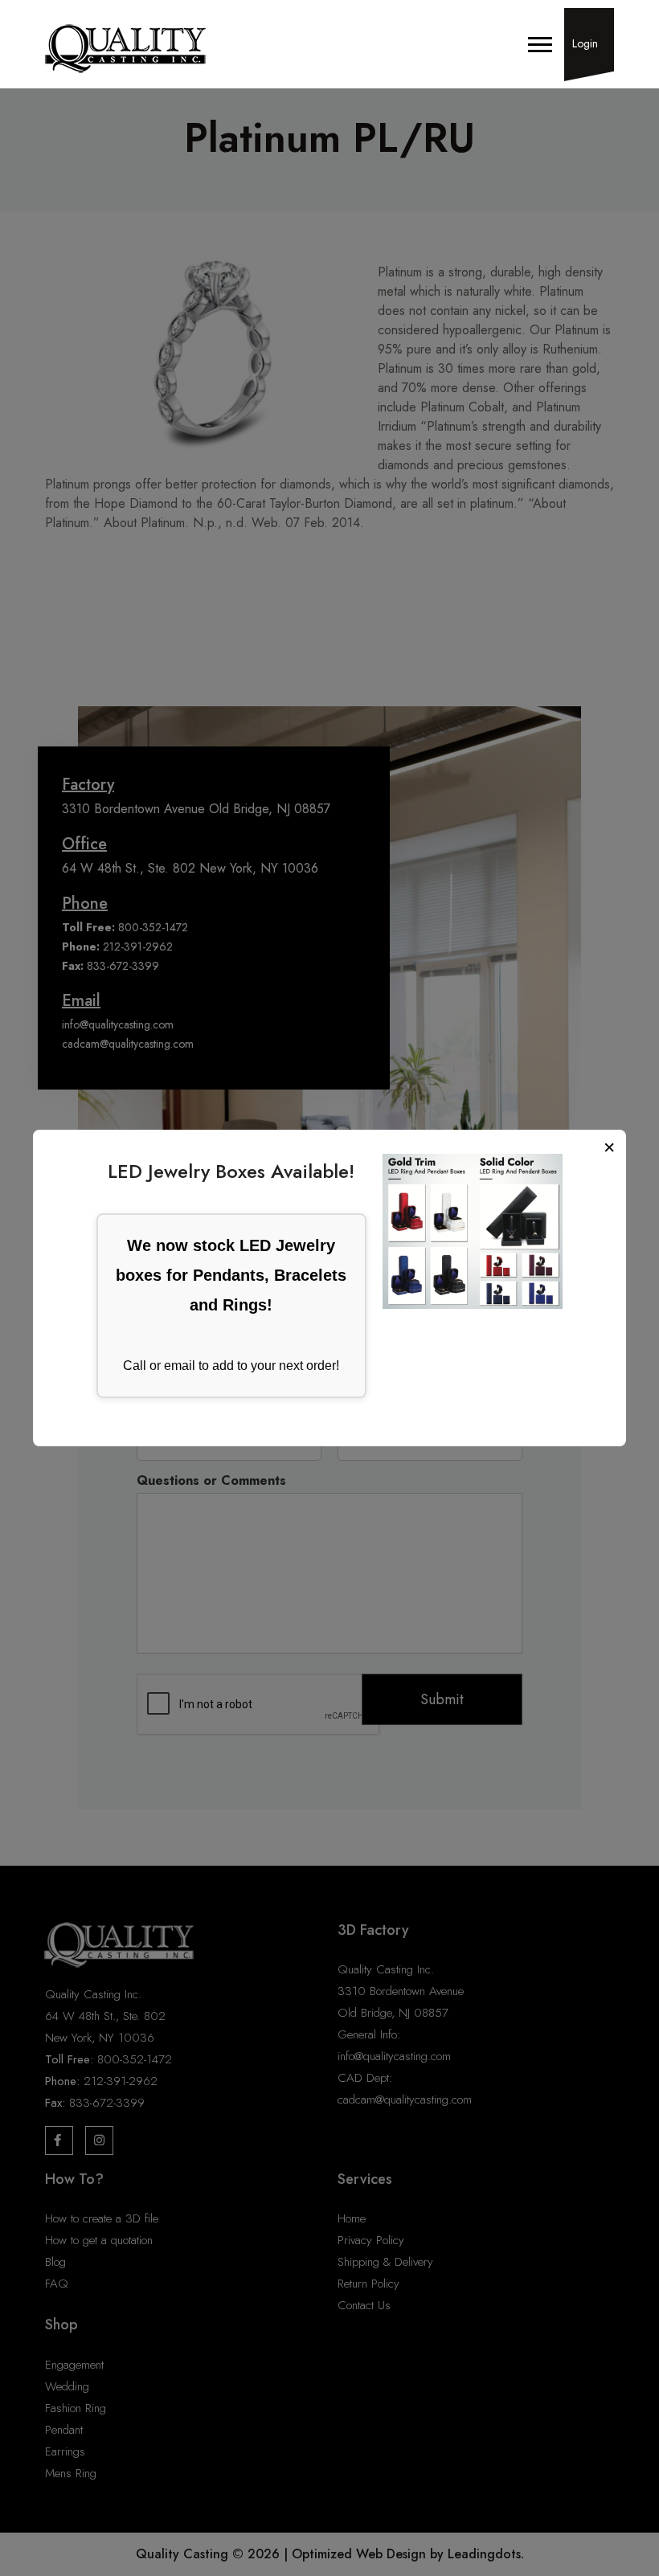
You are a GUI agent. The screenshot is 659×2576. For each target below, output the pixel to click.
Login (585, 43)
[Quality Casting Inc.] (125, 49)
